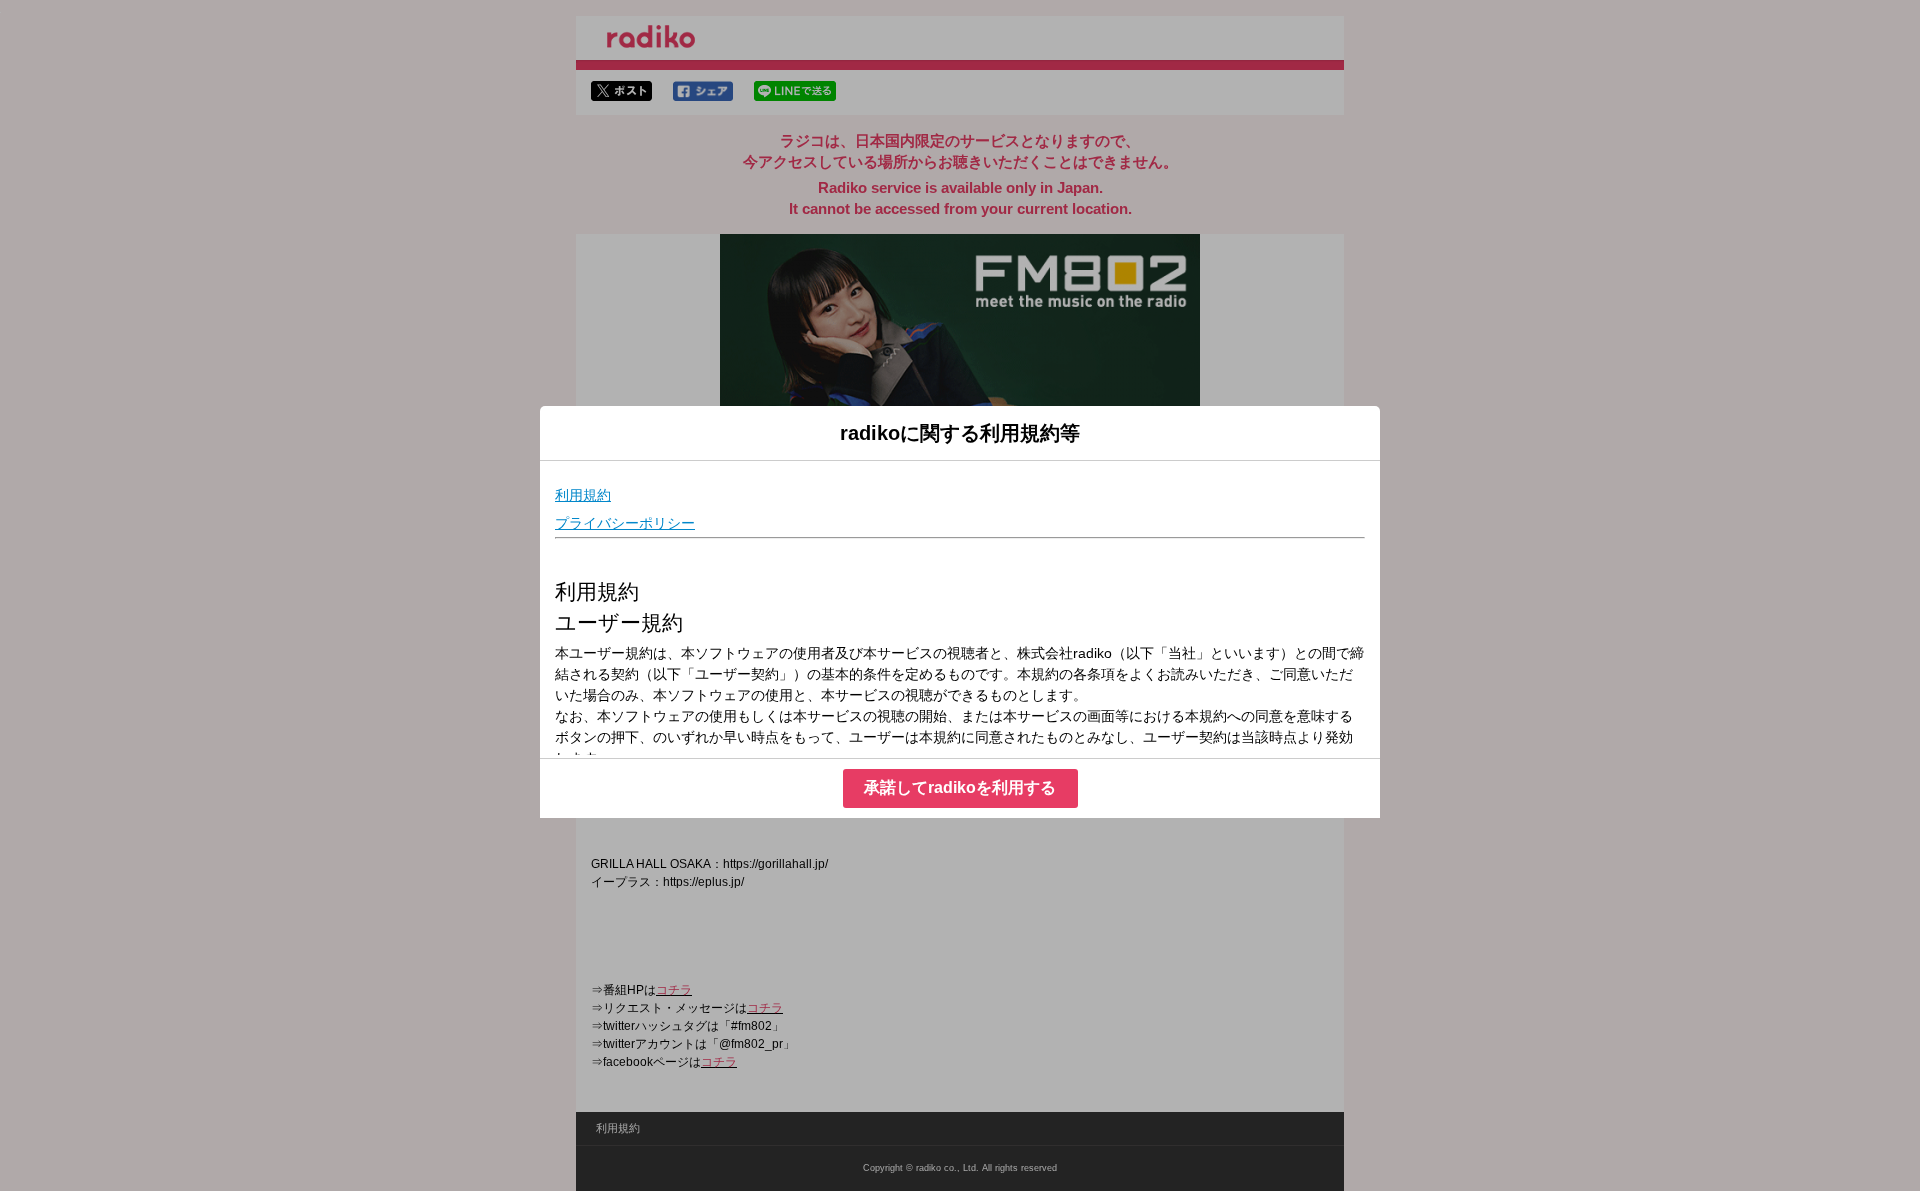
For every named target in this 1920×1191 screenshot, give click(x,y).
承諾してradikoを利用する (960, 787)
